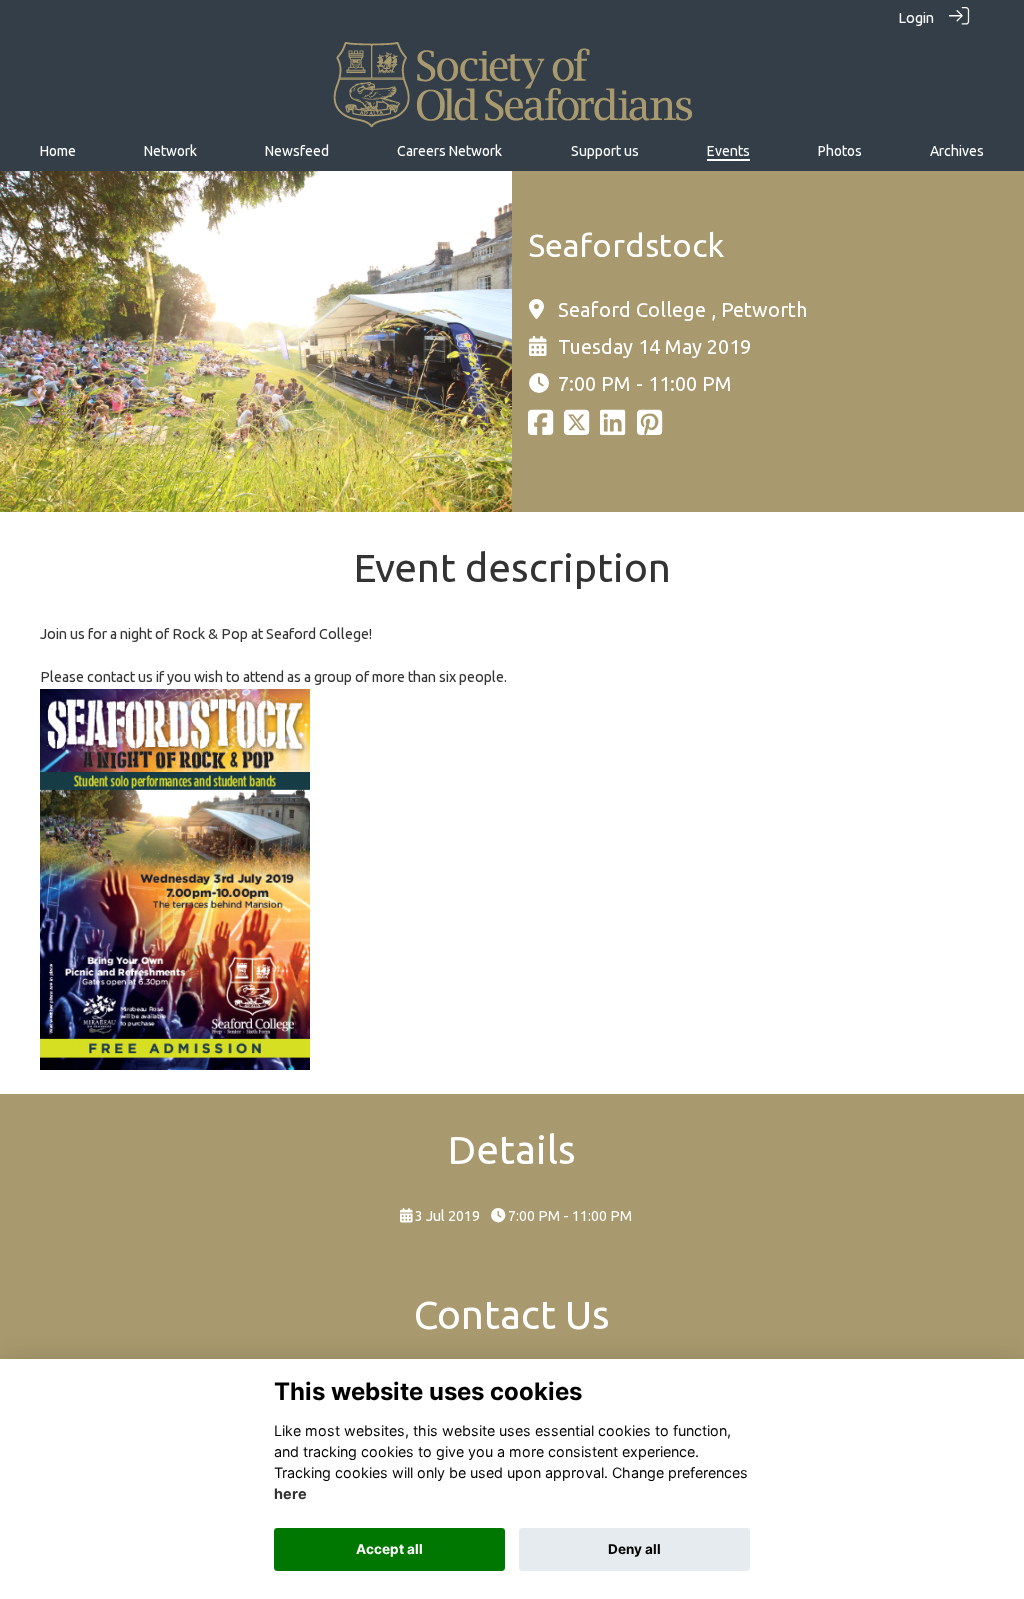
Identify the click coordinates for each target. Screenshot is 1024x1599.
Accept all (389, 1549)
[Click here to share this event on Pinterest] (649, 428)
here (290, 1493)
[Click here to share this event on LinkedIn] (612, 428)
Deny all (634, 1549)
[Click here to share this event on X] (576, 428)
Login (916, 18)
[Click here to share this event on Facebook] (540, 428)
